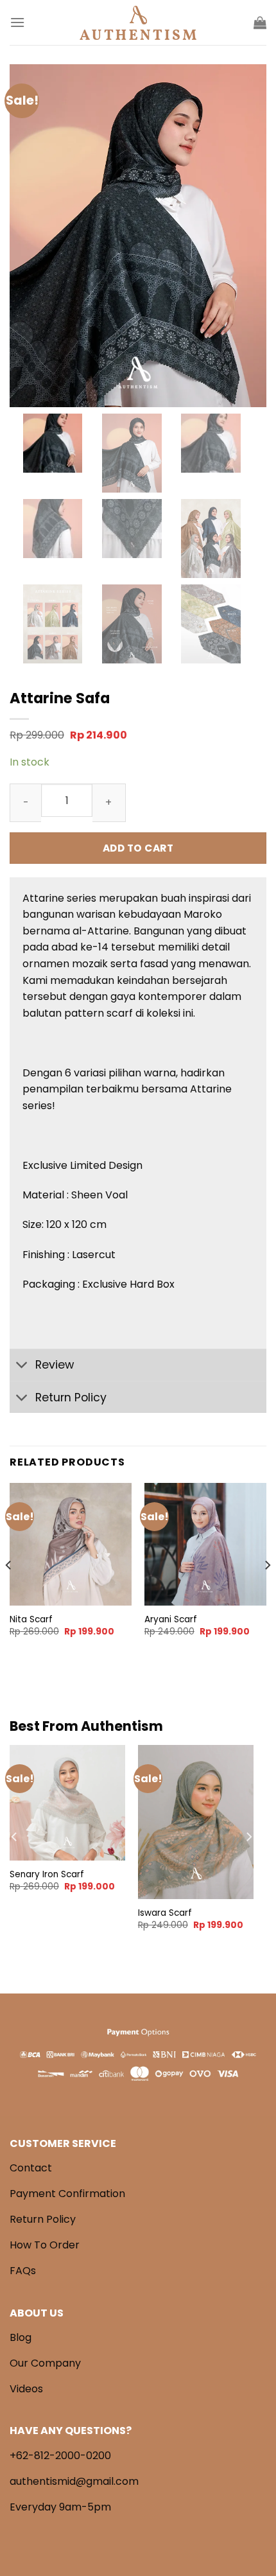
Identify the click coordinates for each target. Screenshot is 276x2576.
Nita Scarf (31, 1620)
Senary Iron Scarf (47, 1875)
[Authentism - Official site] (138, 23)
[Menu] (17, 22)
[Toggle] (22, 1366)
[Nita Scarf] (71, 1544)
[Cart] (260, 22)
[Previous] (9, 1591)
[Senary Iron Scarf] (67, 1803)
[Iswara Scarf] (196, 1822)
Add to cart (138, 848)
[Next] (267, 1591)
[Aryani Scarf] (205, 1544)
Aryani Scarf (171, 1620)
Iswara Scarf (165, 1913)
